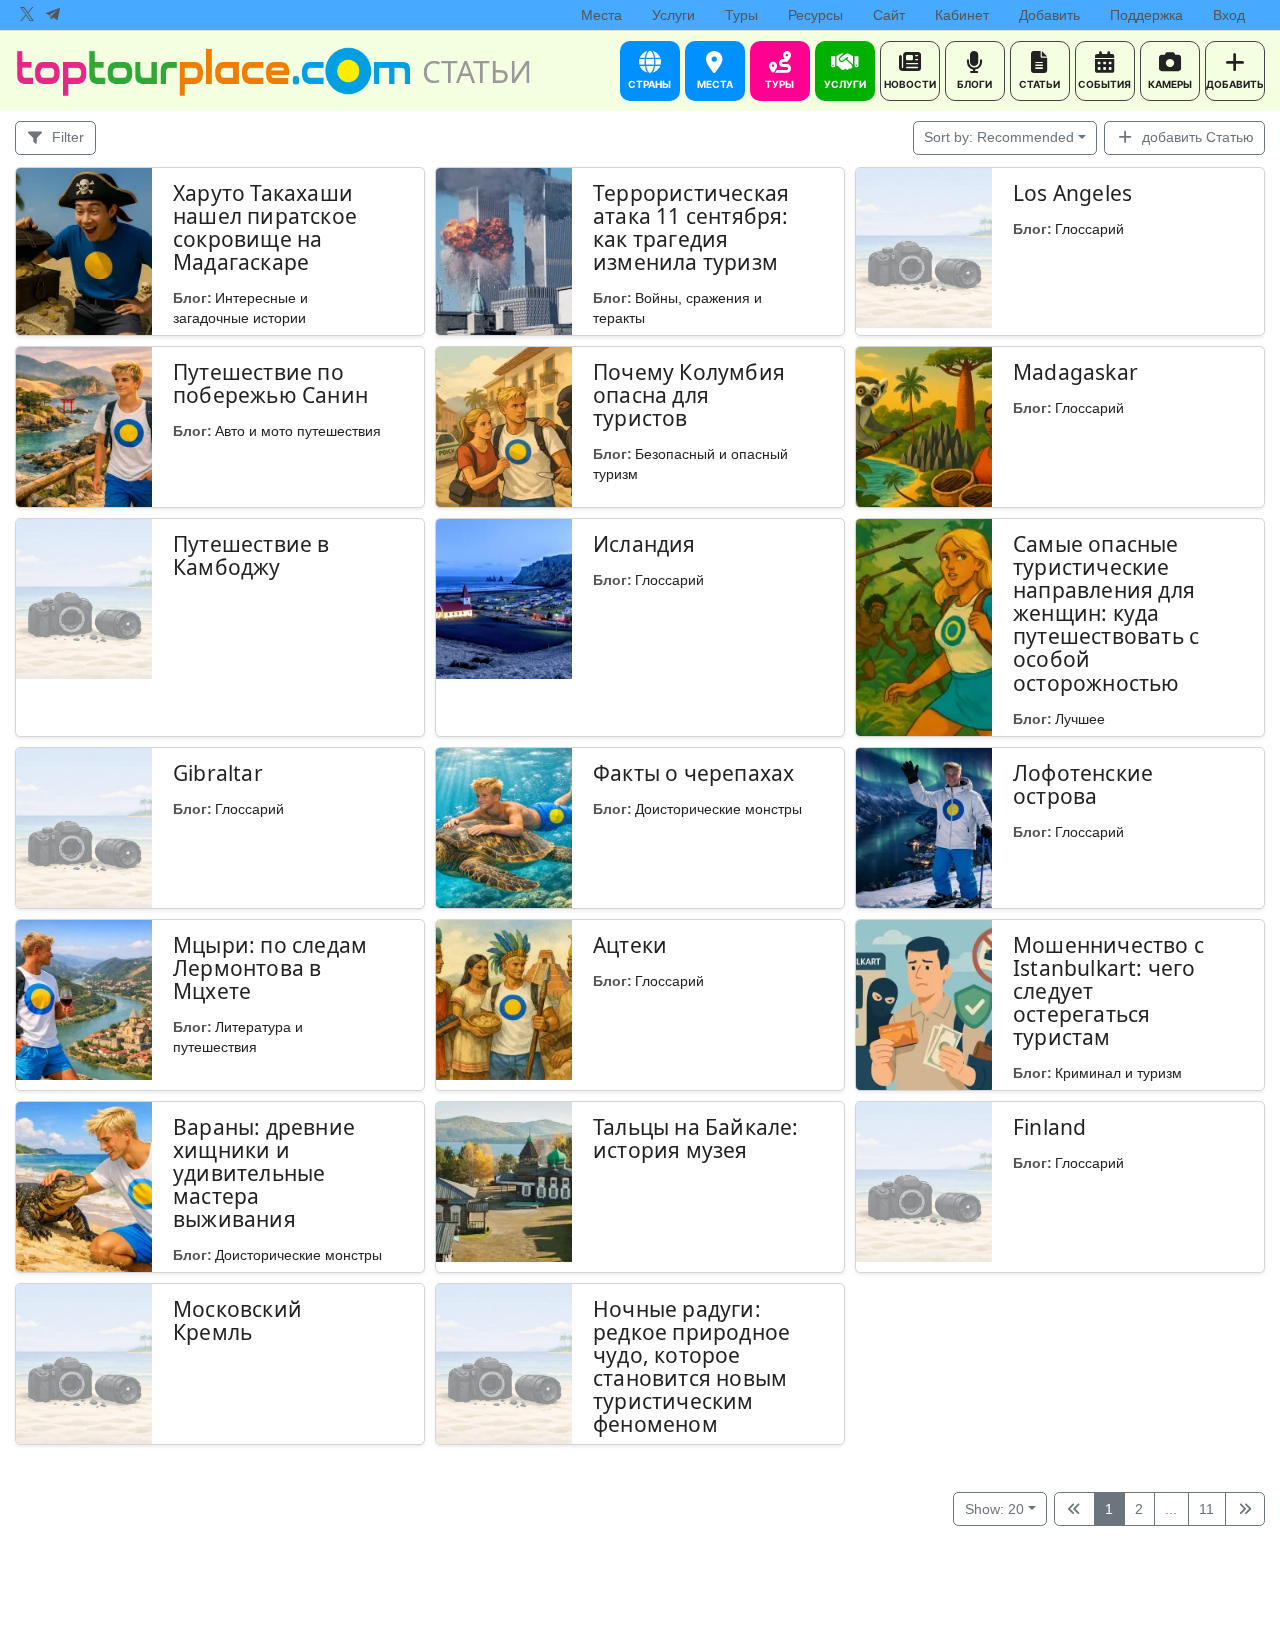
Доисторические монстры (718, 809)
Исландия (644, 544)
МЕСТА (715, 84)
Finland (1049, 1127)
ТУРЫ (779, 84)
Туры (741, 15)
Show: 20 (994, 1509)
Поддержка (1146, 15)
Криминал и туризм (1118, 1073)
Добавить (1049, 15)
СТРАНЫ (649, 84)
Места (601, 15)
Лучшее (1080, 719)
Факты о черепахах (693, 773)
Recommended (999, 137)
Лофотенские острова (1083, 784)
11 (1206, 1509)
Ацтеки (630, 945)
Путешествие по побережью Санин (270, 383)
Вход (1229, 15)
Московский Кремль (237, 1320)
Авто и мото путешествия (298, 431)
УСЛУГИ (845, 84)
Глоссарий (1089, 229)
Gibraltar (218, 773)
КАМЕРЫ (1170, 84)
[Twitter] (27, 15)
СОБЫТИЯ (1104, 84)
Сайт (889, 15)
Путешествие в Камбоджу (251, 555)
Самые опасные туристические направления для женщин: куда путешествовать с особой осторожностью (1106, 613)
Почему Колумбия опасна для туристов (689, 395)
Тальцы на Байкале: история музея (696, 1138)
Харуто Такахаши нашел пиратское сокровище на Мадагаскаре (265, 227)
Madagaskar (1075, 372)
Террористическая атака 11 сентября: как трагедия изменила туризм (691, 227)
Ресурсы (815, 15)
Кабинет (962, 15)
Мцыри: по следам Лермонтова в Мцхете (270, 968)
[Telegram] (53, 15)
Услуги (673, 15)
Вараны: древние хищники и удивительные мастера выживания (264, 1173)
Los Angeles (1072, 193)
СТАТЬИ (1039, 84)
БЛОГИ (974, 84)
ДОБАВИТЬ (1235, 84)
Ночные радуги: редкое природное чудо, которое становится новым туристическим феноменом (691, 1366)
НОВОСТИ (910, 84)
